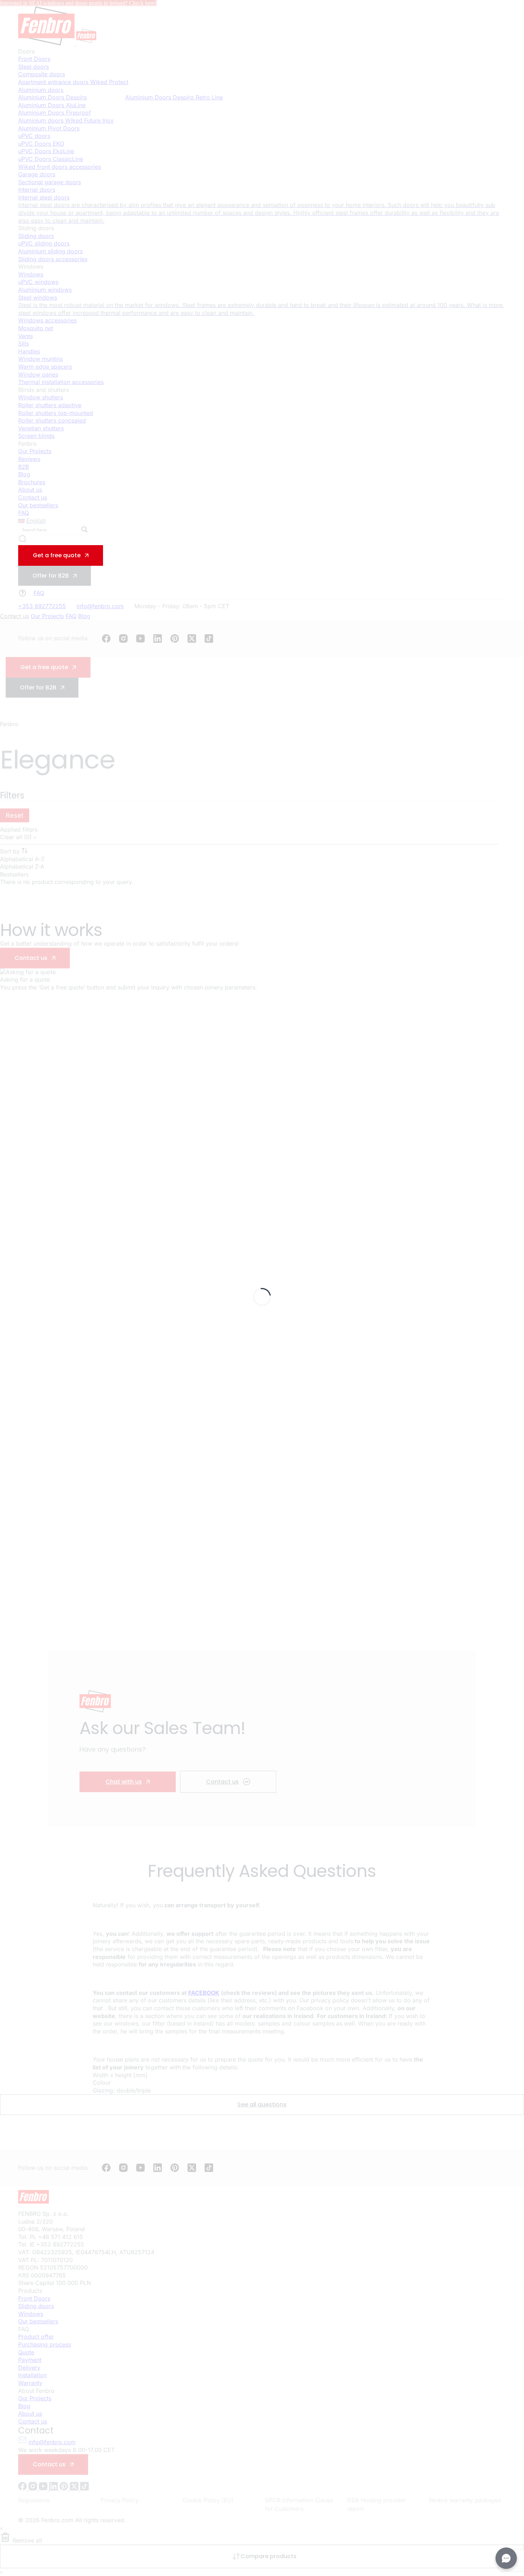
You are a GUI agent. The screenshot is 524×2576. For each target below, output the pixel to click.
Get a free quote (57, 555)
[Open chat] (506, 2558)
